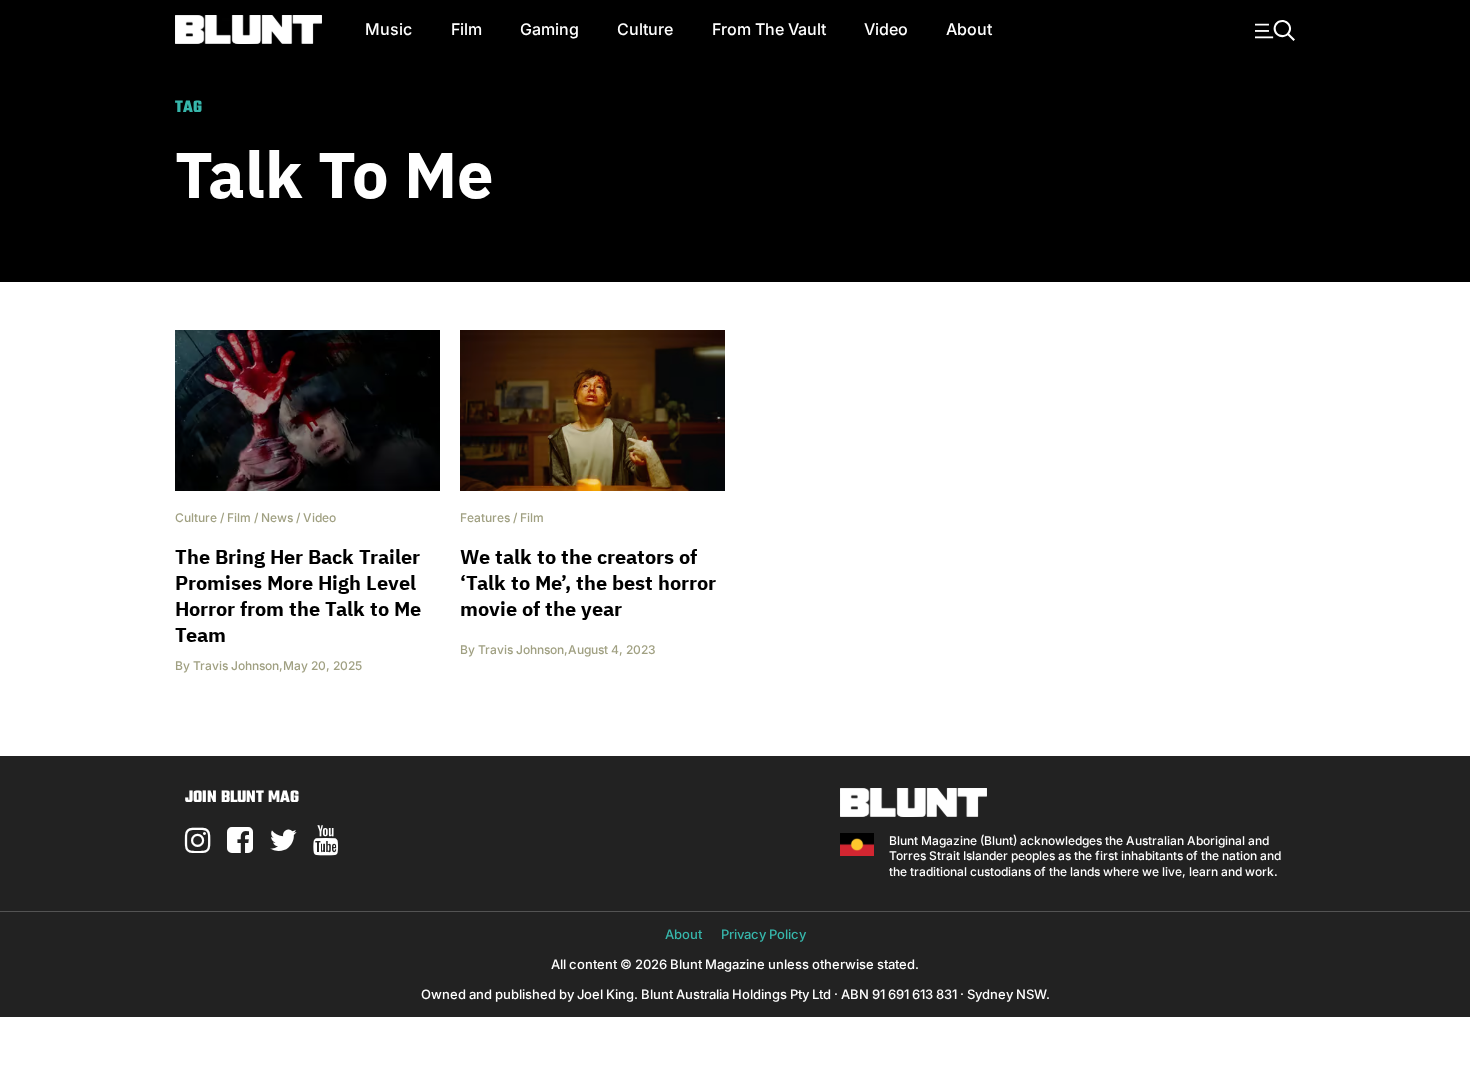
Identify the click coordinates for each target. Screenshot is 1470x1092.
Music (388, 29)
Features (485, 517)
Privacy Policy (763, 934)
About (969, 29)
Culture (645, 29)
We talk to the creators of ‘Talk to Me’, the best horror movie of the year (588, 582)
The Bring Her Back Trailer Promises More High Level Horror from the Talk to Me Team (298, 595)
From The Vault (769, 29)
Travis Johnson (236, 665)
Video (886, 29)
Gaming (549, 29)
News (277, 517)
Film (466, 29)
